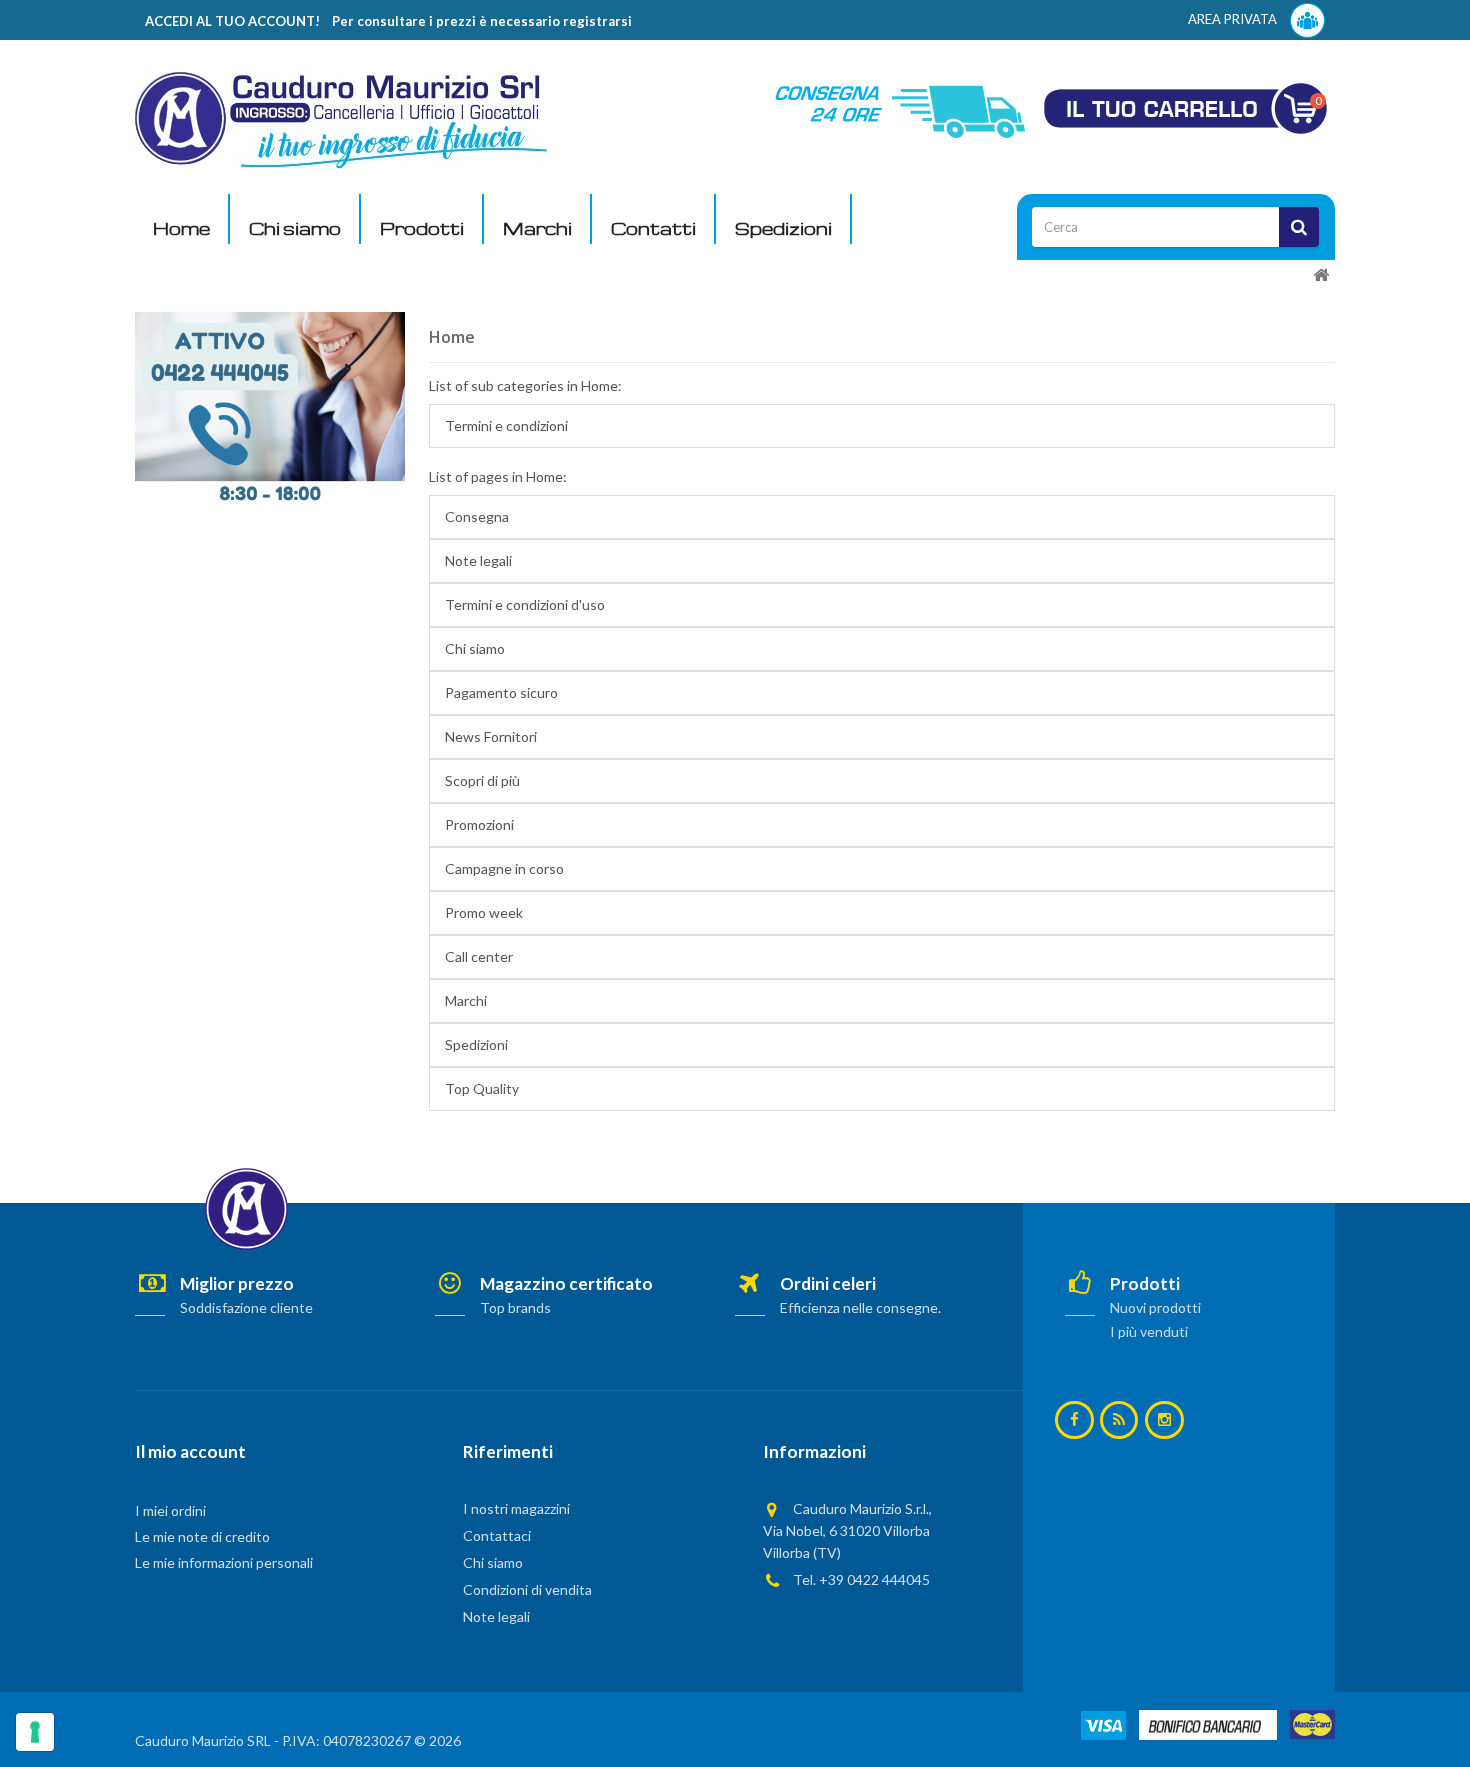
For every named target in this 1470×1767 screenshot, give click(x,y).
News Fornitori (491, 736)
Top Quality (482, 1088)
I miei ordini (170, 1510)
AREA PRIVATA (1234, 19)
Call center (479, 956)
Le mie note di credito (202, 1536)
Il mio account (190, 1451)
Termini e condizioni (506, 425)
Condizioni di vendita (527, 1589)
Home (181, 228)
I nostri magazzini (516, 1508)
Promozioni (479, 824)
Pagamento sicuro (501, 692)
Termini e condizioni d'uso (525, 604)
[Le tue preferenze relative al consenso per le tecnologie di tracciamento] (35, 1732)
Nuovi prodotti (1155, 1307)
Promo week (484, 912)
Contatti (653, 228)
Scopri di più (482, 780)
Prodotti (422, 228)
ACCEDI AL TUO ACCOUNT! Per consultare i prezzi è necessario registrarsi (388, 21)
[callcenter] (270, 406)
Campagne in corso (504, 868)
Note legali (478, 560)
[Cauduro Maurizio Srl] (341, 118)
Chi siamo (295, 228)
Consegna (477, 516)
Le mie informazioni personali (224, 1562)
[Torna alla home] (1321, 275)
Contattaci (497, 1535)
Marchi (537, 228)
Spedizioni (783, 228)
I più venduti (1149, 1331)
